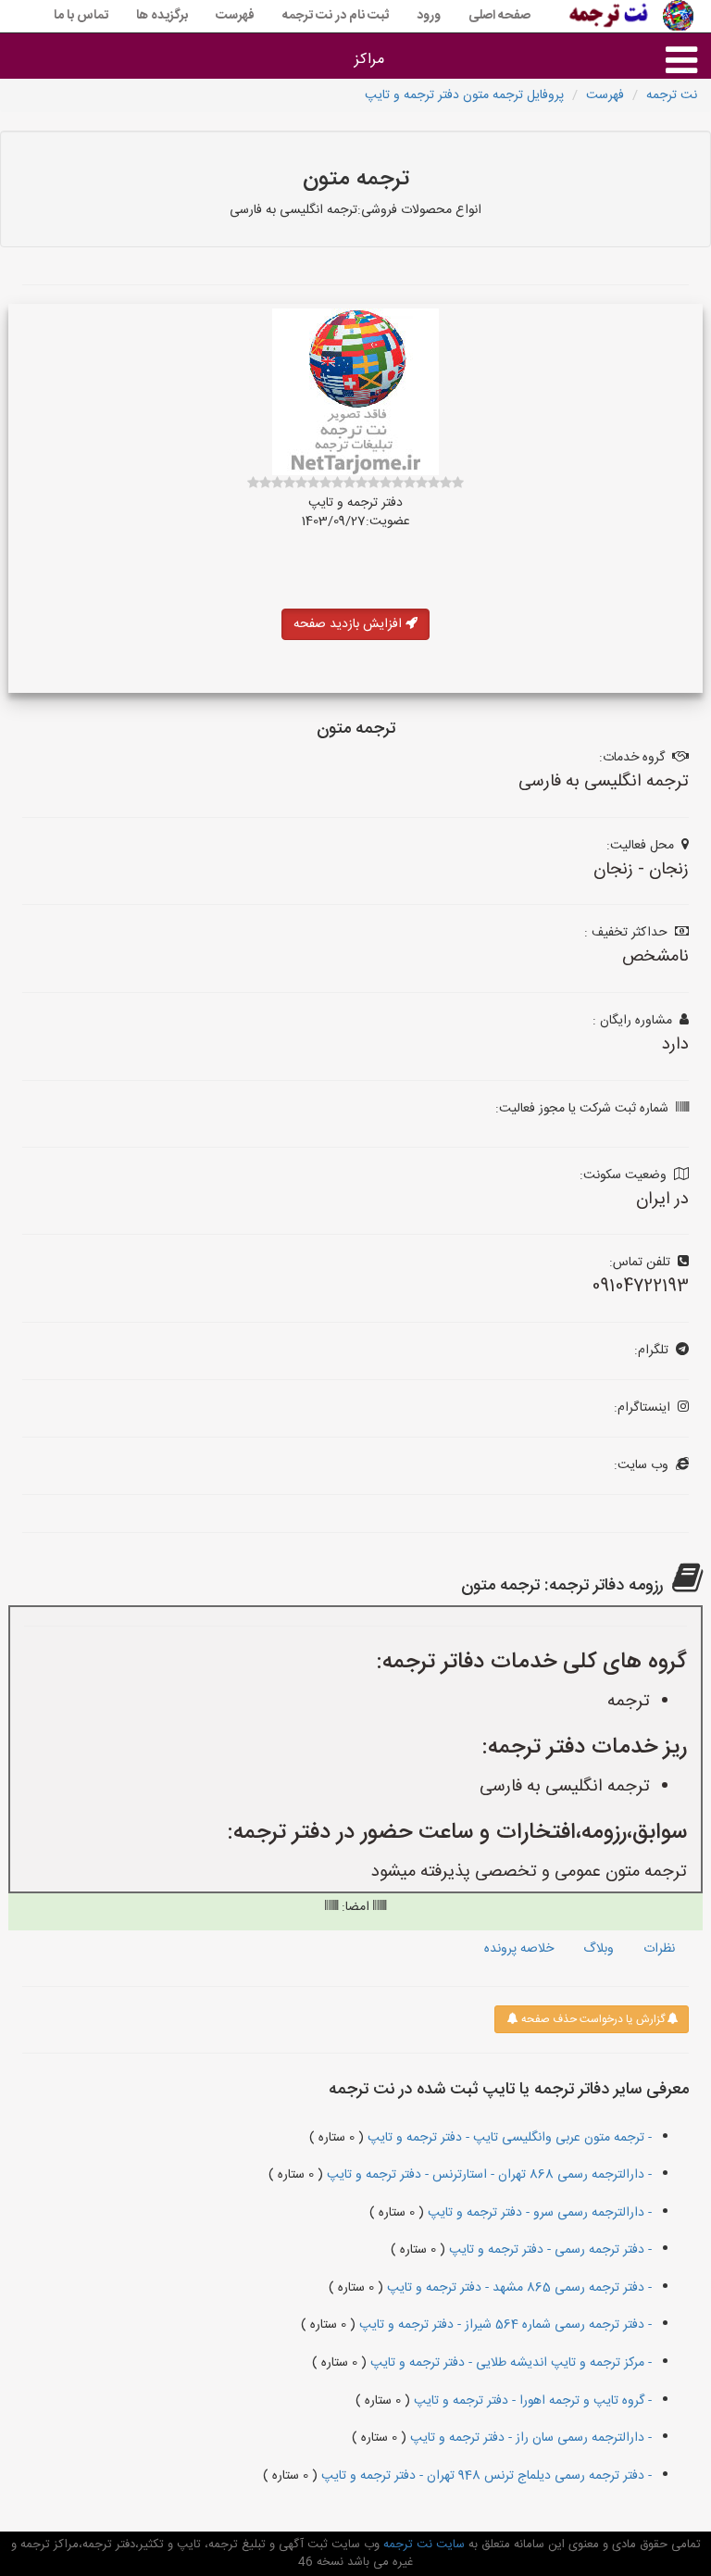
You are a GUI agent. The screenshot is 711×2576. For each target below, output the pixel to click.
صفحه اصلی (499, 16)
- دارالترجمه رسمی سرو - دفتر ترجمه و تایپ (538, 2213)
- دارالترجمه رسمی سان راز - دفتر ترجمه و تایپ (529, 2438)
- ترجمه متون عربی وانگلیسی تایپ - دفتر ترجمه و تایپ (508, 2138)
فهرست (235, 16)
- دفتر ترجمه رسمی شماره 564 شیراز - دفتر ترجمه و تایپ (504, 2325)
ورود (429, 16)
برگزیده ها (162, 16)
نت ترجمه (672, 95)
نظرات (659, 1949)
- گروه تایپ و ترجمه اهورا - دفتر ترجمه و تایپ (531, 2401)
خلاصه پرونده (519, 1949)
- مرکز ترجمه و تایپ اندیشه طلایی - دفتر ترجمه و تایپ (509, 2363)
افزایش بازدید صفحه (349, 624)
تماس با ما (81, 16)
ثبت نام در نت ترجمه (336, 16)
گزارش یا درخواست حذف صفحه (592, 2019)
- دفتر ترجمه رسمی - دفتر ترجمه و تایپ (549, 2250)
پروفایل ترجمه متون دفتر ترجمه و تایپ (464, 95)
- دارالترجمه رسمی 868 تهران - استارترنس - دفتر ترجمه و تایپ (487, 2175)
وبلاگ (599, 1949)
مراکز (369, 60)
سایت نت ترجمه (422, 2545)
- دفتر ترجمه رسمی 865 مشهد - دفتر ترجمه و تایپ (518, 2288)
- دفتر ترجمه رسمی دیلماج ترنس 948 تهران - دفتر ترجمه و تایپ (485, 2476)
